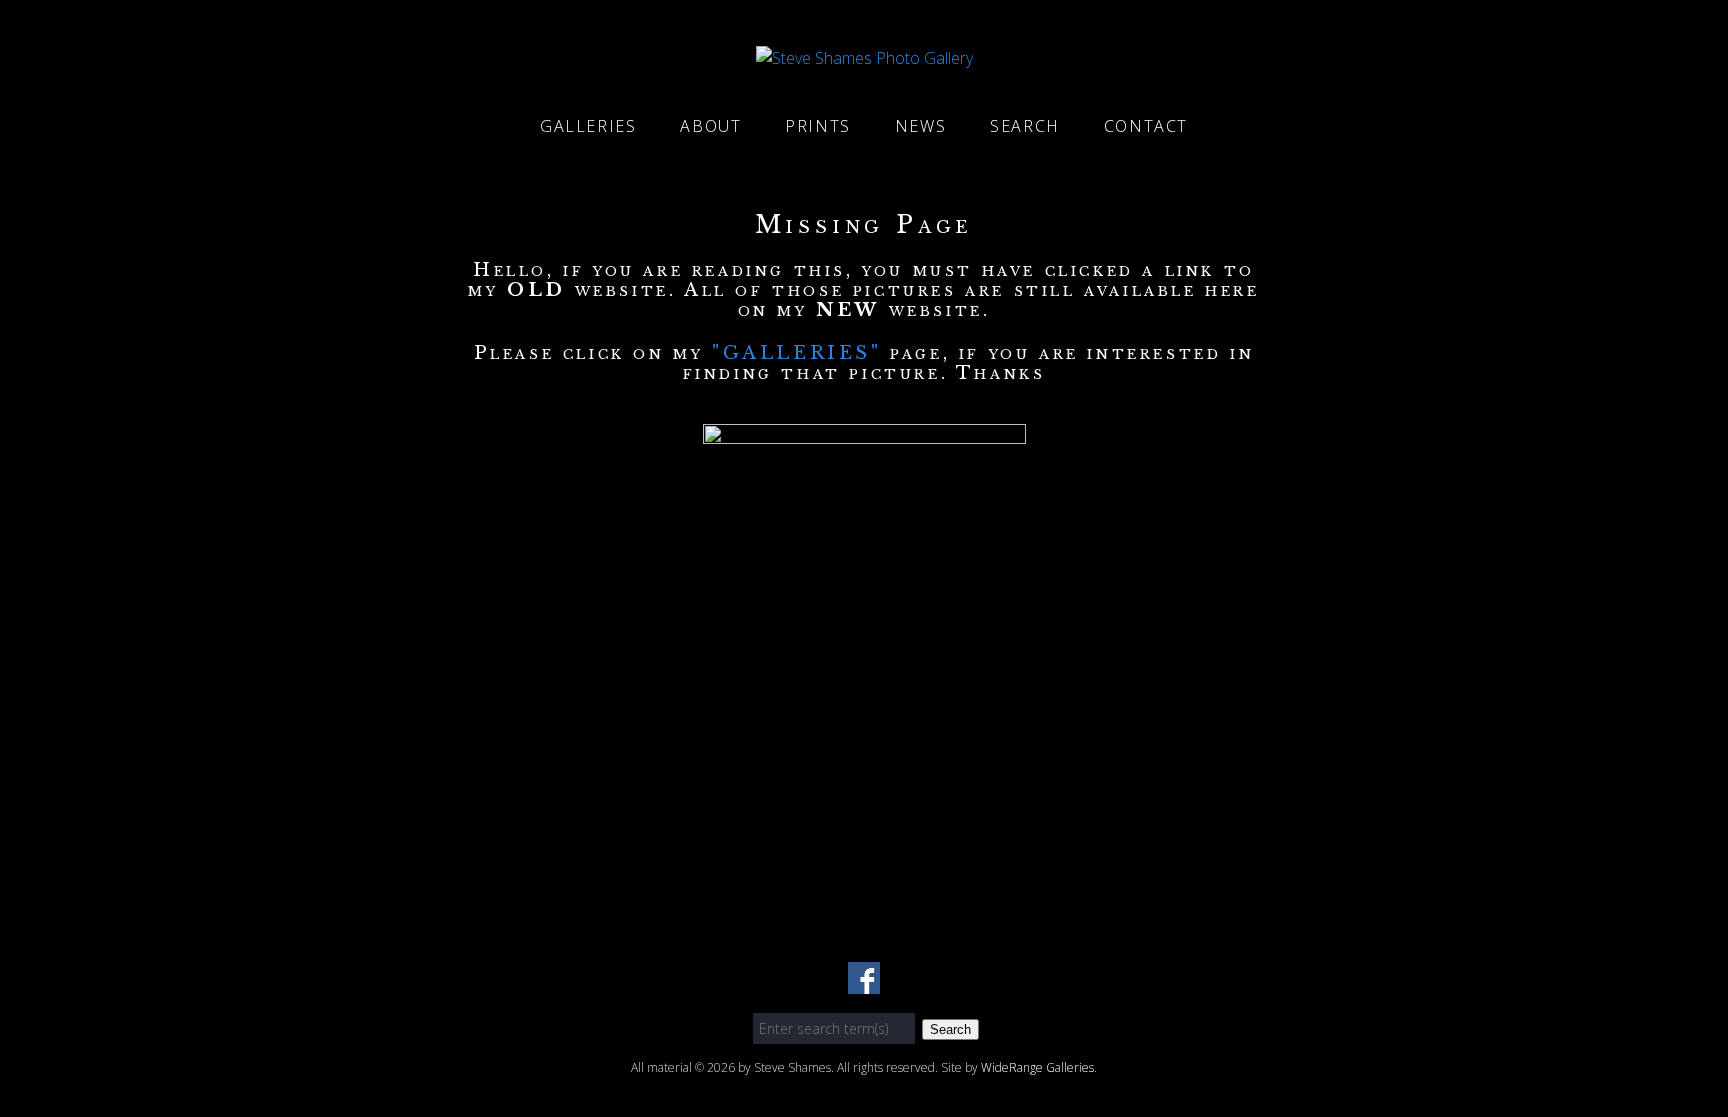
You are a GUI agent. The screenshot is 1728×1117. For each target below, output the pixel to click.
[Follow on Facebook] (864, 982)
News (920, 126)
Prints (818, 126)
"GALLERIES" (801, 353)
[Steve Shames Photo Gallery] (864, 58)
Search (1025, 126)
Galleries (588, 126)
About (710, 126)
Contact (1146, 126)
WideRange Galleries (1037, 1067)
